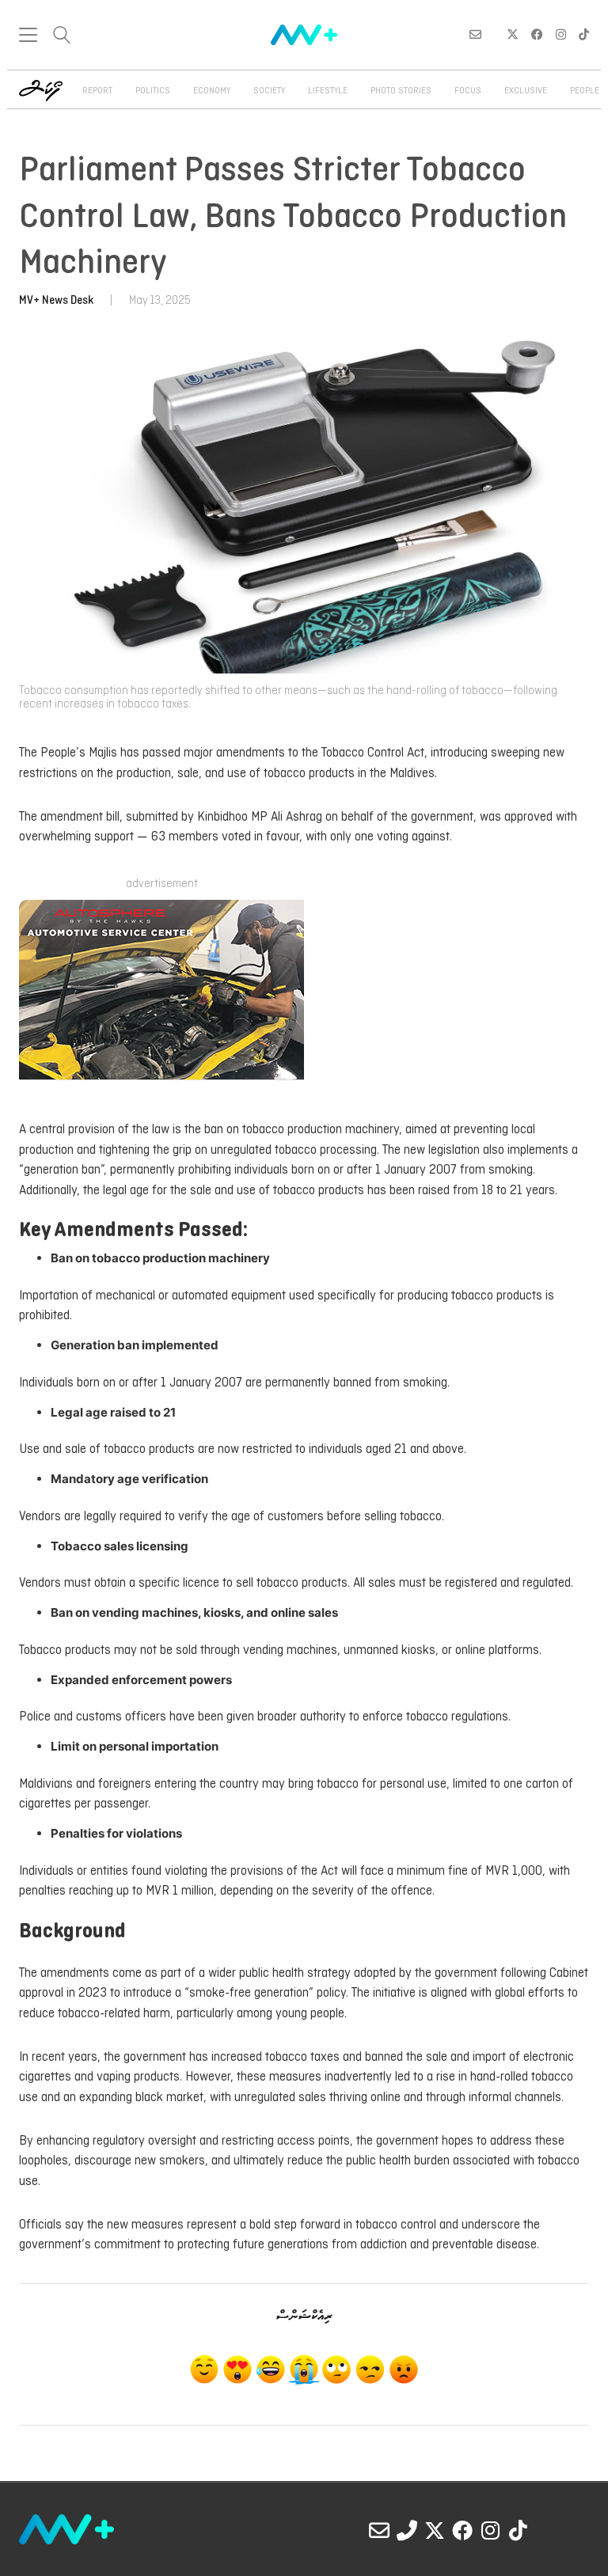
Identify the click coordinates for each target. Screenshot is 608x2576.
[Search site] (62, 37)
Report (97, 91)
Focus (468, 91)
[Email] (379, 2530)
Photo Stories (401, 91)
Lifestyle (328, 91)
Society (269, 91)
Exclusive (526, 91)
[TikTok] (518, 2530)
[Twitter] (435, 2530)
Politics (153, 91)
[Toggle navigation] (28, 35)
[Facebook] (462, 2530)
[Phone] (407, 2530)
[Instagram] (490, 2530)
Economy (212, 91)
